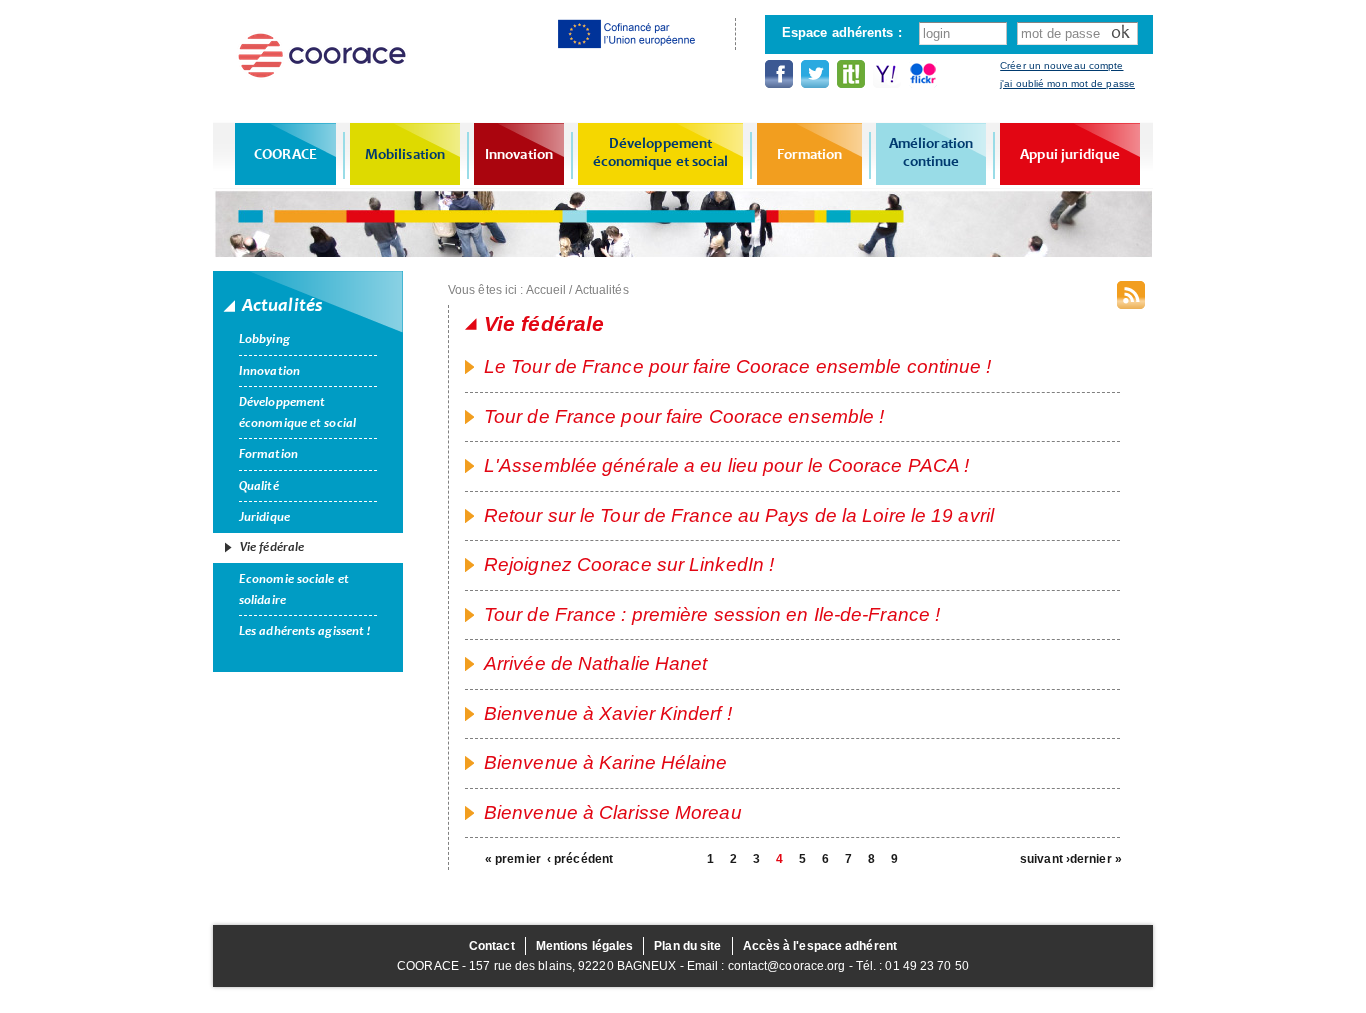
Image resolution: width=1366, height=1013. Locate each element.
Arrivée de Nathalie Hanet (596, 663)
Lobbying (264, 339)
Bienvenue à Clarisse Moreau (613, 812)
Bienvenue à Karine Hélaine (606, 762)
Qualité (259, 486)
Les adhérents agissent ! (304, 631)
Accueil (546, 290)
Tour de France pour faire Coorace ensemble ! (684, 416)
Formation (810, 154)
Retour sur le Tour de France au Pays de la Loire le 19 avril (739, 515)
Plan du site (687, 946)
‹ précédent (572, 859)
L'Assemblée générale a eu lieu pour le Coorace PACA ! (726, 465)
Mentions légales (585, 946)
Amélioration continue (931, 152)
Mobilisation (405, 154)
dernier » (1095, 859)
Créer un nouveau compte (1061, 65)
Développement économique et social (661, 152)
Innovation (519, 154)
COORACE (285, 154)
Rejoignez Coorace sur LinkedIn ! (629, 564)
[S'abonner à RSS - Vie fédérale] (1131, 295)
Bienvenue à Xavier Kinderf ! (608, 713)
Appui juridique (1070, 154)
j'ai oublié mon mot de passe (1067, 83)
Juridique (264, 517)
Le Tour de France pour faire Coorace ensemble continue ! (738, 366)
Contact (492, 946)
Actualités (602, 290)
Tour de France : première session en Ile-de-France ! (712, 614)
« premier (510, 859)
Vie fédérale (272, 547)
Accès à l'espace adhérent (820, 946)
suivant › (1045, 859)
